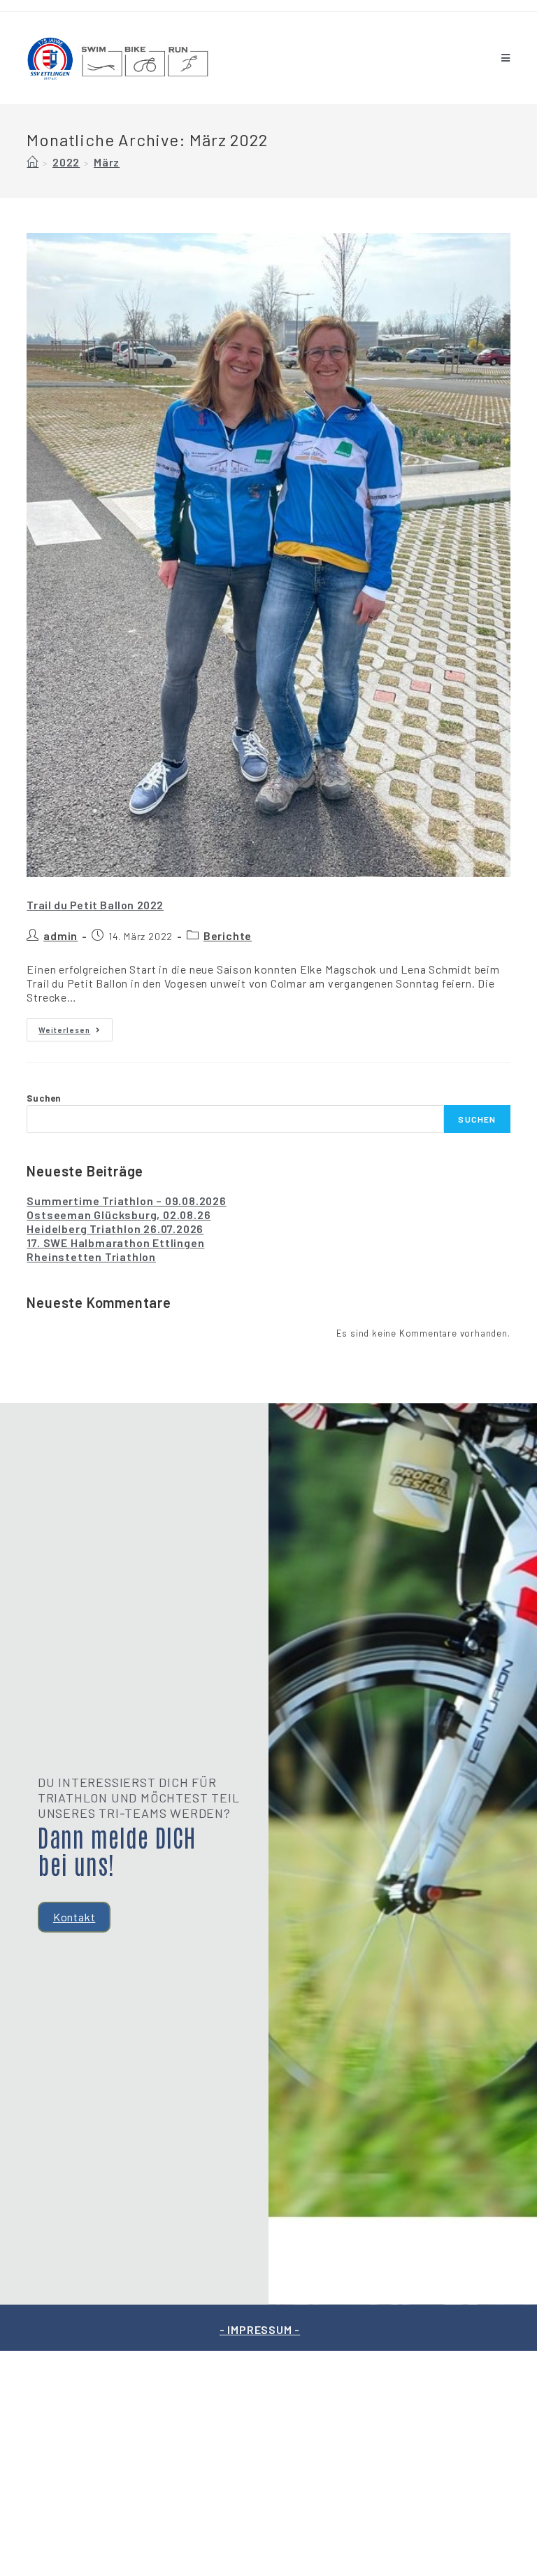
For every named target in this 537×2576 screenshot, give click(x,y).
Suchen (44, 1098)
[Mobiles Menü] (506, 58)
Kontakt (74, 1917)
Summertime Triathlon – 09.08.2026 (126, 1201)
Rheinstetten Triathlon (91, 1257)
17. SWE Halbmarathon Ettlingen (115, 1243)
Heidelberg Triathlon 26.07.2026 (115, 1229)
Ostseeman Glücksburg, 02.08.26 (119, 1215)
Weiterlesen (76, 1026)
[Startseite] (33, 162)
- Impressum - (260, 2329)
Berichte (228, 935)
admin (60, 935)
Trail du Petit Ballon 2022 (95, 905)
